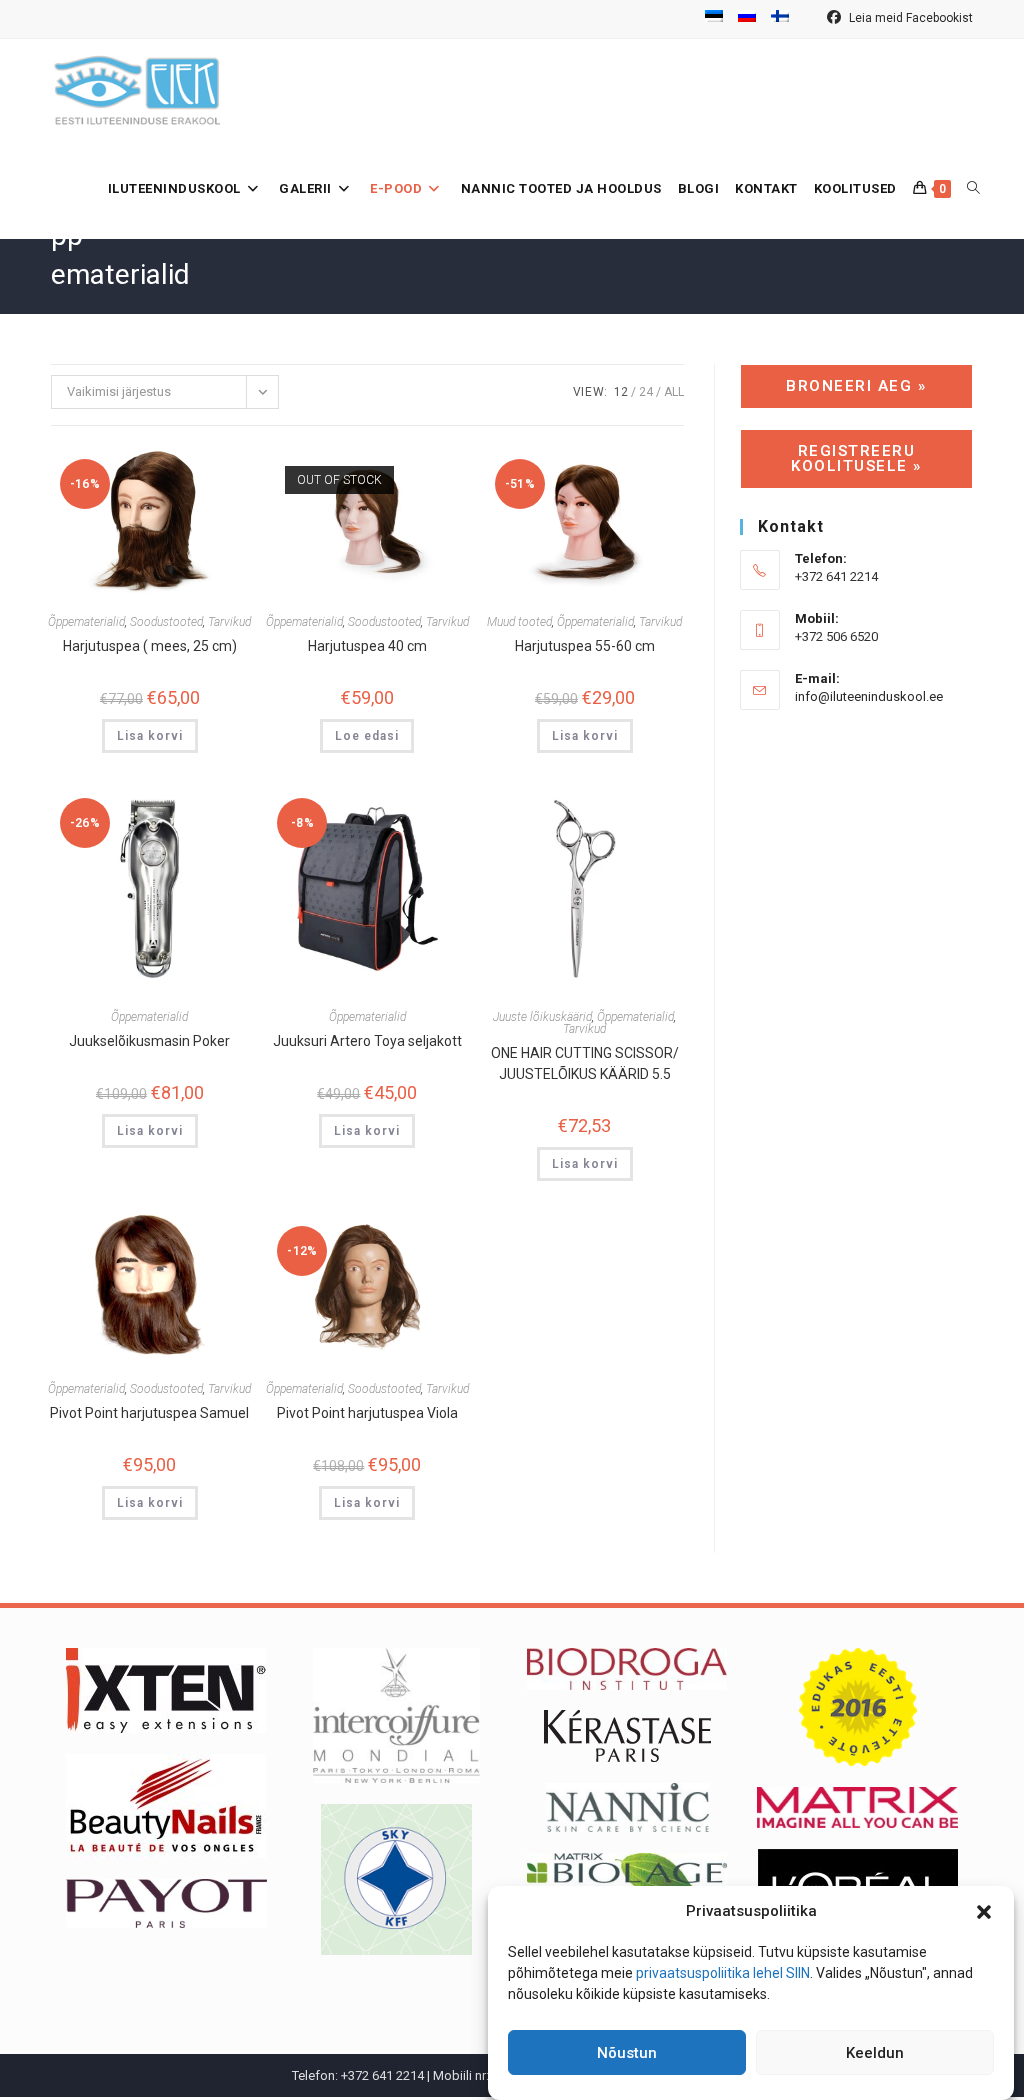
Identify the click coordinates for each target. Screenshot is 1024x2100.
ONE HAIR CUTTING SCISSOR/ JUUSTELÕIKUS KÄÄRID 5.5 (585, 1063)
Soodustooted (166, 622)
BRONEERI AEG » (856, 386)
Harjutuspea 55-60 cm (585, 646)
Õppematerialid (86, 622)
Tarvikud (229, 622)
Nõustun (627, 2053)
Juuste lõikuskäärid (542, 1017)
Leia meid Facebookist (909, 18)
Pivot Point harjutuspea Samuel (149, 1413)
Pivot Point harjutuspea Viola (367, 1413)
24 (646, 392)
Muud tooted (519, 622)
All (674, 392)
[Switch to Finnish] (780, 19)
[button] (984, 1912)
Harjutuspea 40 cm (367, 646)
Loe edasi (367, 736)
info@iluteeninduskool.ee (869, 696)
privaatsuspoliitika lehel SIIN (723, 1973)
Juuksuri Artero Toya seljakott (367, 1041)
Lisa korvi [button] (150, 736)
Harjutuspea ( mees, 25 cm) (150, 646)
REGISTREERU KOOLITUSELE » (856, 458)
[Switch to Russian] (747, 19)
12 (621, 392)
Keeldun (875, 2053)
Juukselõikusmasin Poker (149, 1041)
